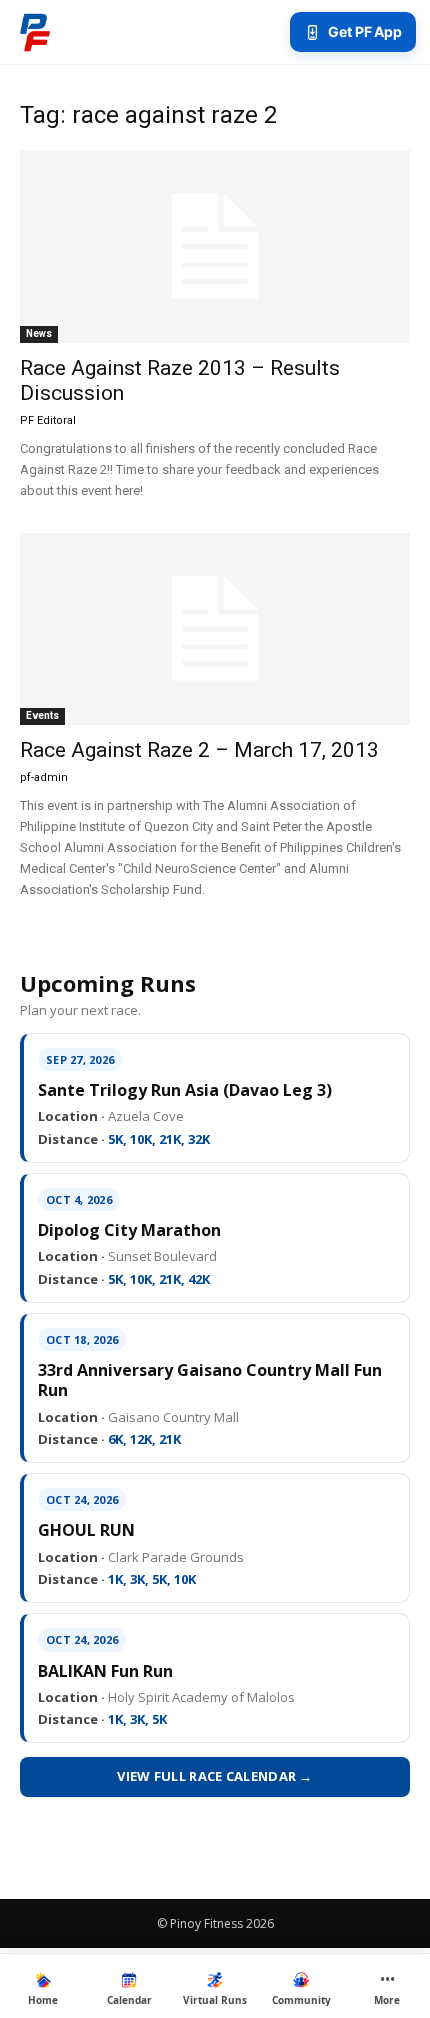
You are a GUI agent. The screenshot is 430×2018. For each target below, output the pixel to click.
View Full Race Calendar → (215, 1776)
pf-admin (44, 777)
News (39, 333)
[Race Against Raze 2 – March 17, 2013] (215, 629)
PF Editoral (48, 420)
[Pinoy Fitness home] (35, 32)
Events (42, 715)
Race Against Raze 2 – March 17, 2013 (199, 750)
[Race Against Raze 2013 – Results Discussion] (215, 246)
